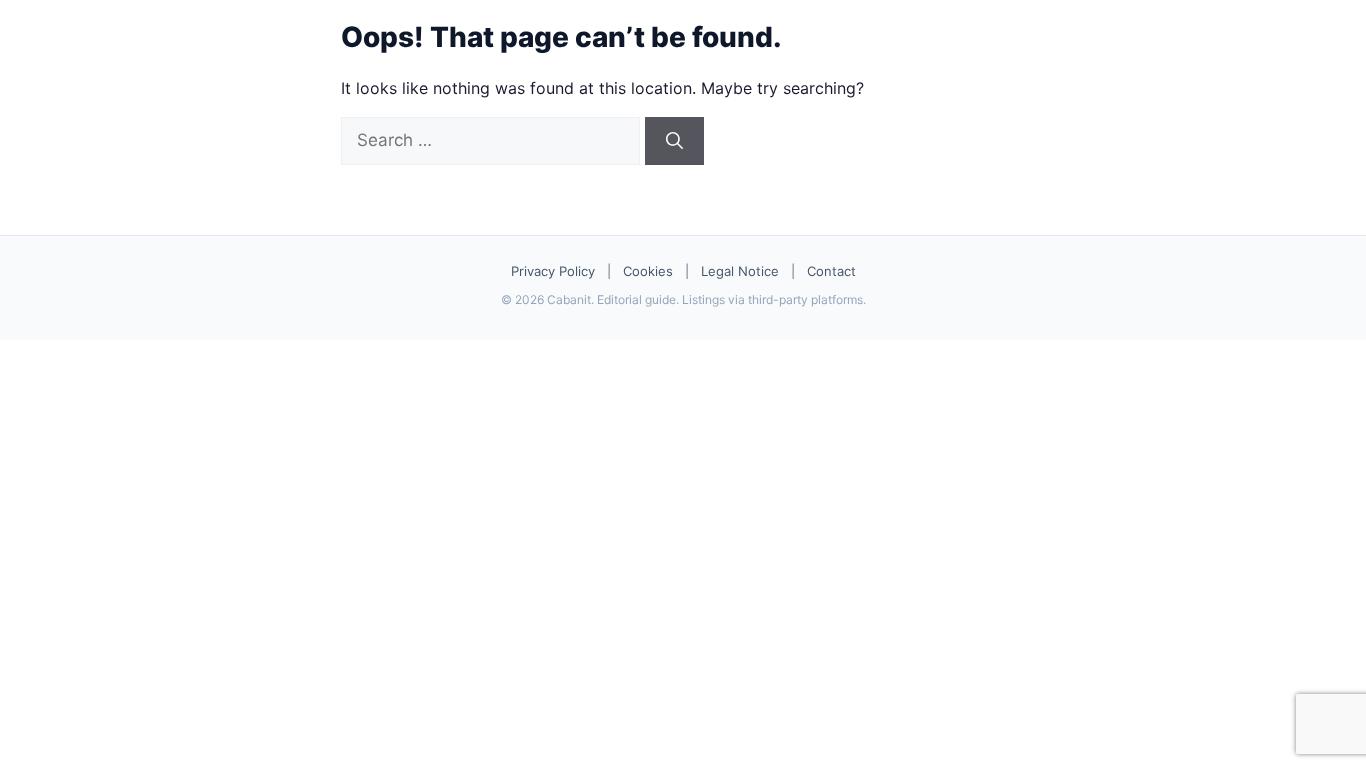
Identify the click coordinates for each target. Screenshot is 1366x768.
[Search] (674, 141)
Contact (831, 271)
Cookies (648, 271)
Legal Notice (740, 271)
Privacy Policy (553, 271)
